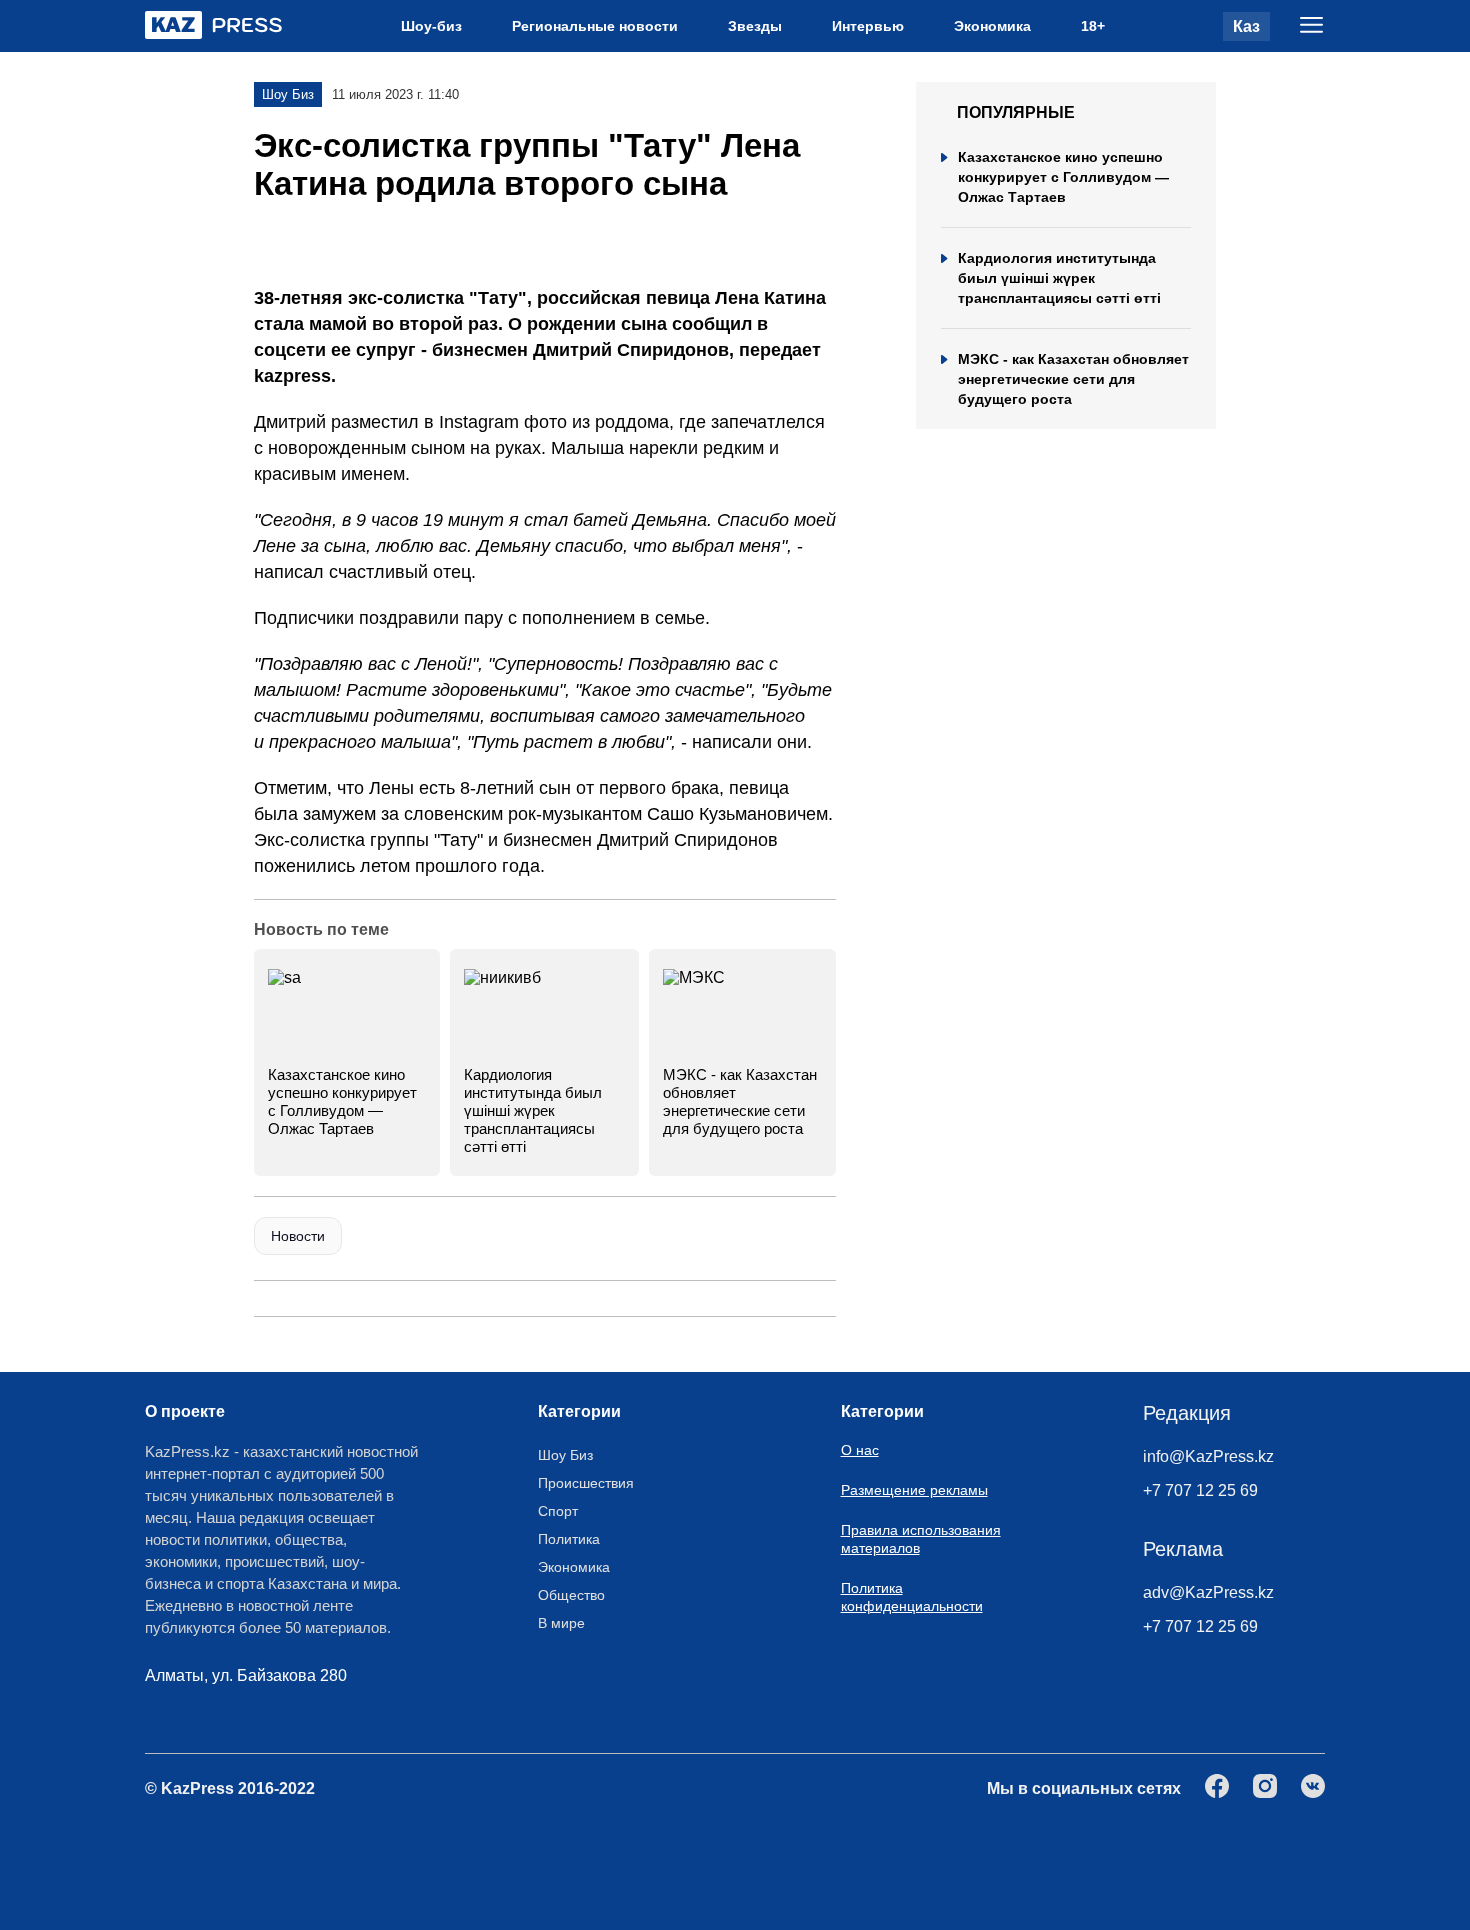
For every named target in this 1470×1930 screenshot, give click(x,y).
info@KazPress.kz (1208, 1456)
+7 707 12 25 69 (1200, 1490)
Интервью (868, 26)
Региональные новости (595, 26)
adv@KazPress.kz (1208, 1592)
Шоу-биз (431, 26)
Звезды (755, 26)
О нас (860, 1450)
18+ (1093, 26)
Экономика (992, 26)
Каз (1246, 26)
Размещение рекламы (914, 1490)
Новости (298, 1236)
